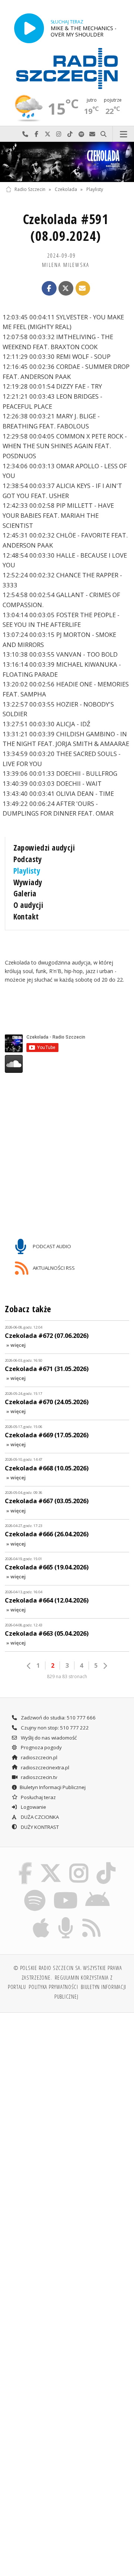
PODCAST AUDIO (51, 1246)
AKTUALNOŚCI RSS (53, 1268)
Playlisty (95, 189)
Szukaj (103, 134)
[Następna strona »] (105, 1666)
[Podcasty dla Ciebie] (66, 1919)
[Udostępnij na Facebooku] (49, 288)
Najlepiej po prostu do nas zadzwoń (25, 134)
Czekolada (66, 189)
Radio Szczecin (30, 189)
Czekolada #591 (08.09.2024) (66, 227)
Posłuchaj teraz (38, 1797)
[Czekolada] (67, 162)
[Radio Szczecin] (67, 68)
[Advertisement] (67, 2090)
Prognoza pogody (41, 1747)
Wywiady (28, 882)
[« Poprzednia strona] (29, 1666)
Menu (123, 134)
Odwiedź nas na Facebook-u (36, 134)
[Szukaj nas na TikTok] (106, 1864)
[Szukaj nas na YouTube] (65, 1891)
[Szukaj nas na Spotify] (35, 1891)
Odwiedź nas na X (48, 134)
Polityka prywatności (53, 1987)
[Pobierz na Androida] (98, 1891)
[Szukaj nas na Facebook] (25, 1864)
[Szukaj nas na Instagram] (79, 1864)
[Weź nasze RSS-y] (91, 1919)
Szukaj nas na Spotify (81, 134)
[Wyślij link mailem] (83, 288)
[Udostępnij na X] (66, 288)
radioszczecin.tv (39, 1777)
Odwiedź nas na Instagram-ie (59, 134)
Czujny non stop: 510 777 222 (54, 1728)
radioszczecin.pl (39, 1757)
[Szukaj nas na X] (51, 1864)
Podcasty (28, 859)
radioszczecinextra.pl (44, 1767)
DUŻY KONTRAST (39, 1827)
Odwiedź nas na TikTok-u (70, 134)
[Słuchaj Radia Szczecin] (29, 28)
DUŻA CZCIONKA (39, 1817)
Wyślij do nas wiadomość (92, 134)
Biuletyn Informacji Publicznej (53, 1787)
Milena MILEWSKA (66, 265)
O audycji (28, 905)
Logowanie (33, 1807)
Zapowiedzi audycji (44, 848)
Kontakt (26, 916)
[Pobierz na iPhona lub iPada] (41, 1919)
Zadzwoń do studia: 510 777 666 (58, 1718)
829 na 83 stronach (67, 1676)
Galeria (25, 893)
